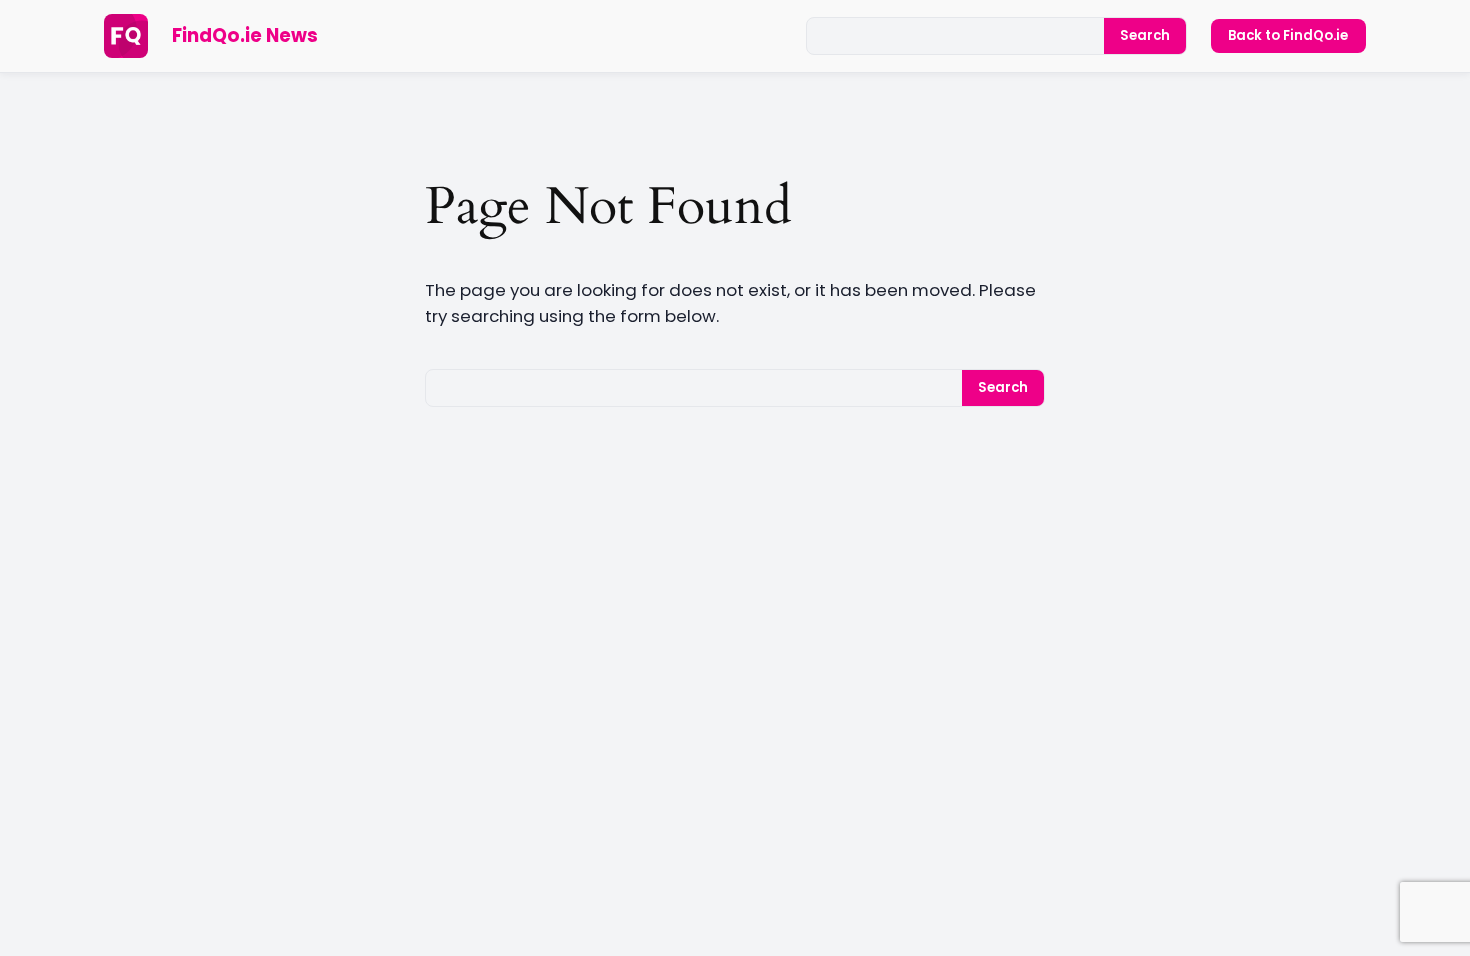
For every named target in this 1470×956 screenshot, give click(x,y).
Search (1145, 35)
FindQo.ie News (245, 35)
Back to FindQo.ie (1288, 35)
